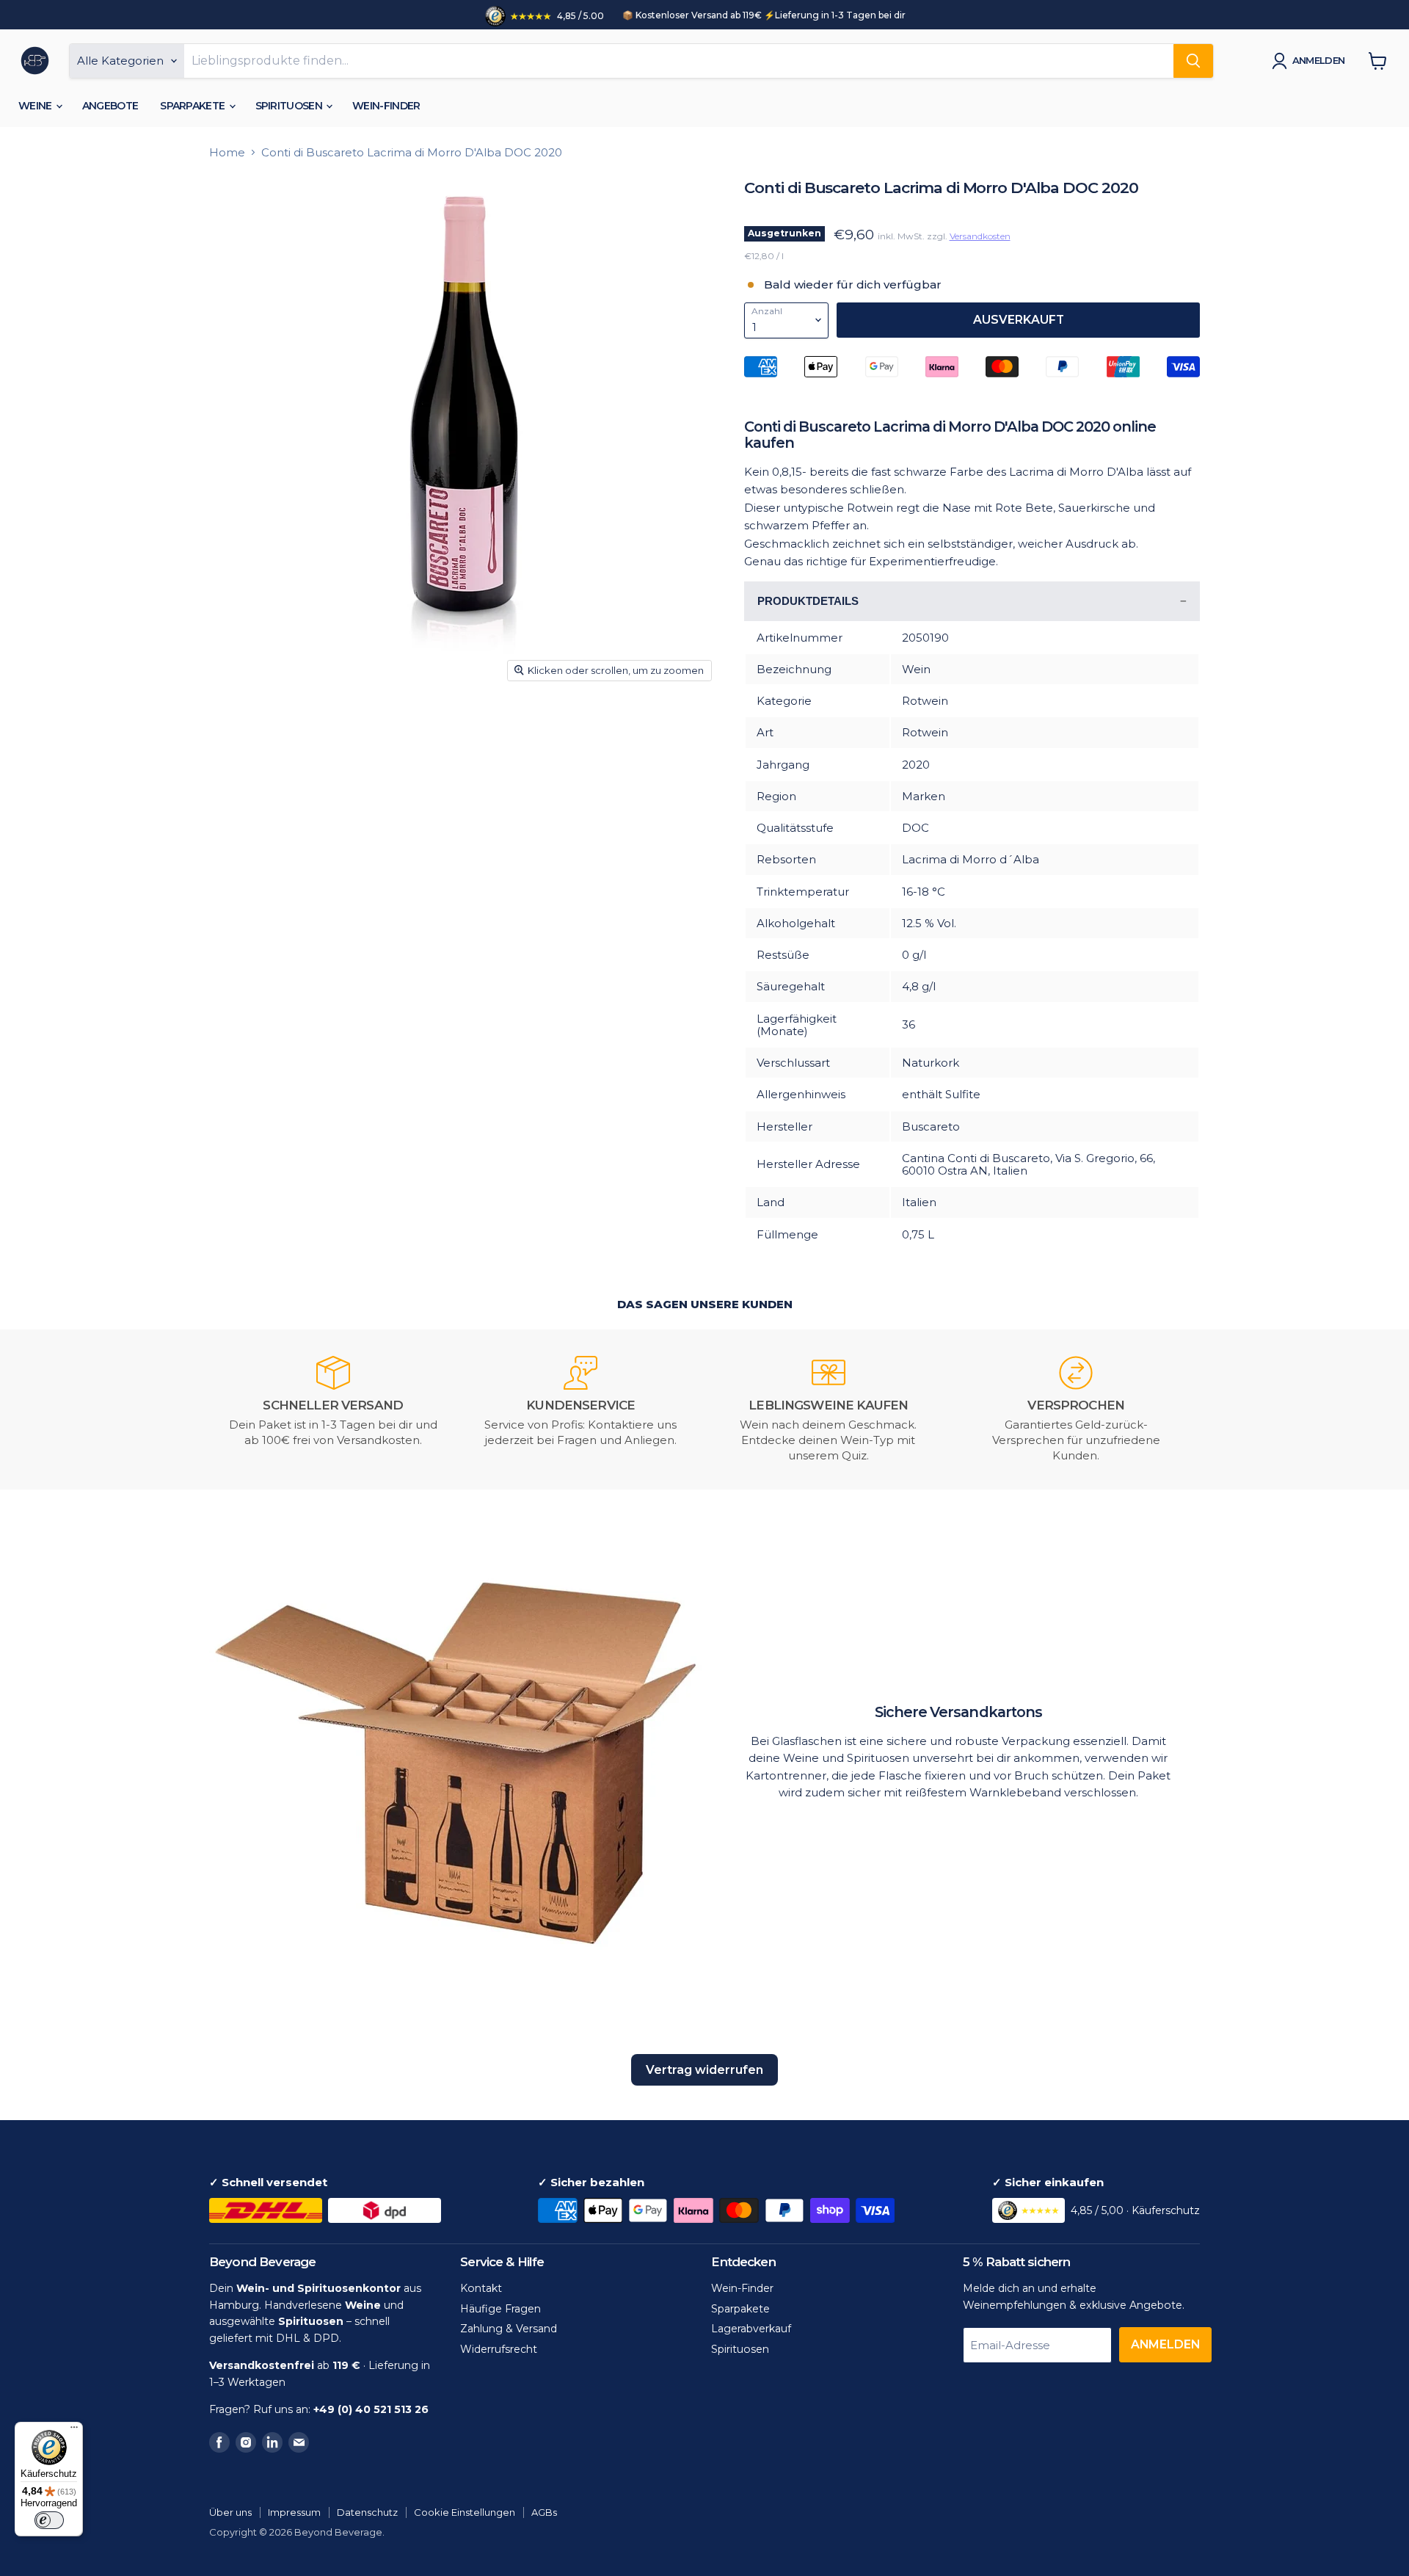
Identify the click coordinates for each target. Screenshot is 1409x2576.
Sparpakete (193, 106)
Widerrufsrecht (499, 2349)
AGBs (544, 2512)
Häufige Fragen (500, 2309)
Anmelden (1319, 60)
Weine (36, 106)
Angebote (110, 106)
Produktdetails (808, 601)
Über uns (230, 2512)
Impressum (294, 2512)
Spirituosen (290, 106)
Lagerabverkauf (751, 2329)
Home (227, 152)
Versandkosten (980, 236)
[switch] (49, 2520)
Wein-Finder (386, 106)
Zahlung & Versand (509, 2329)
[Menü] (74, 2431)
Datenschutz (367, 2512)
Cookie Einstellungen (465, 2512)
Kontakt (481, 2288)
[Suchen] (1193, 61)
